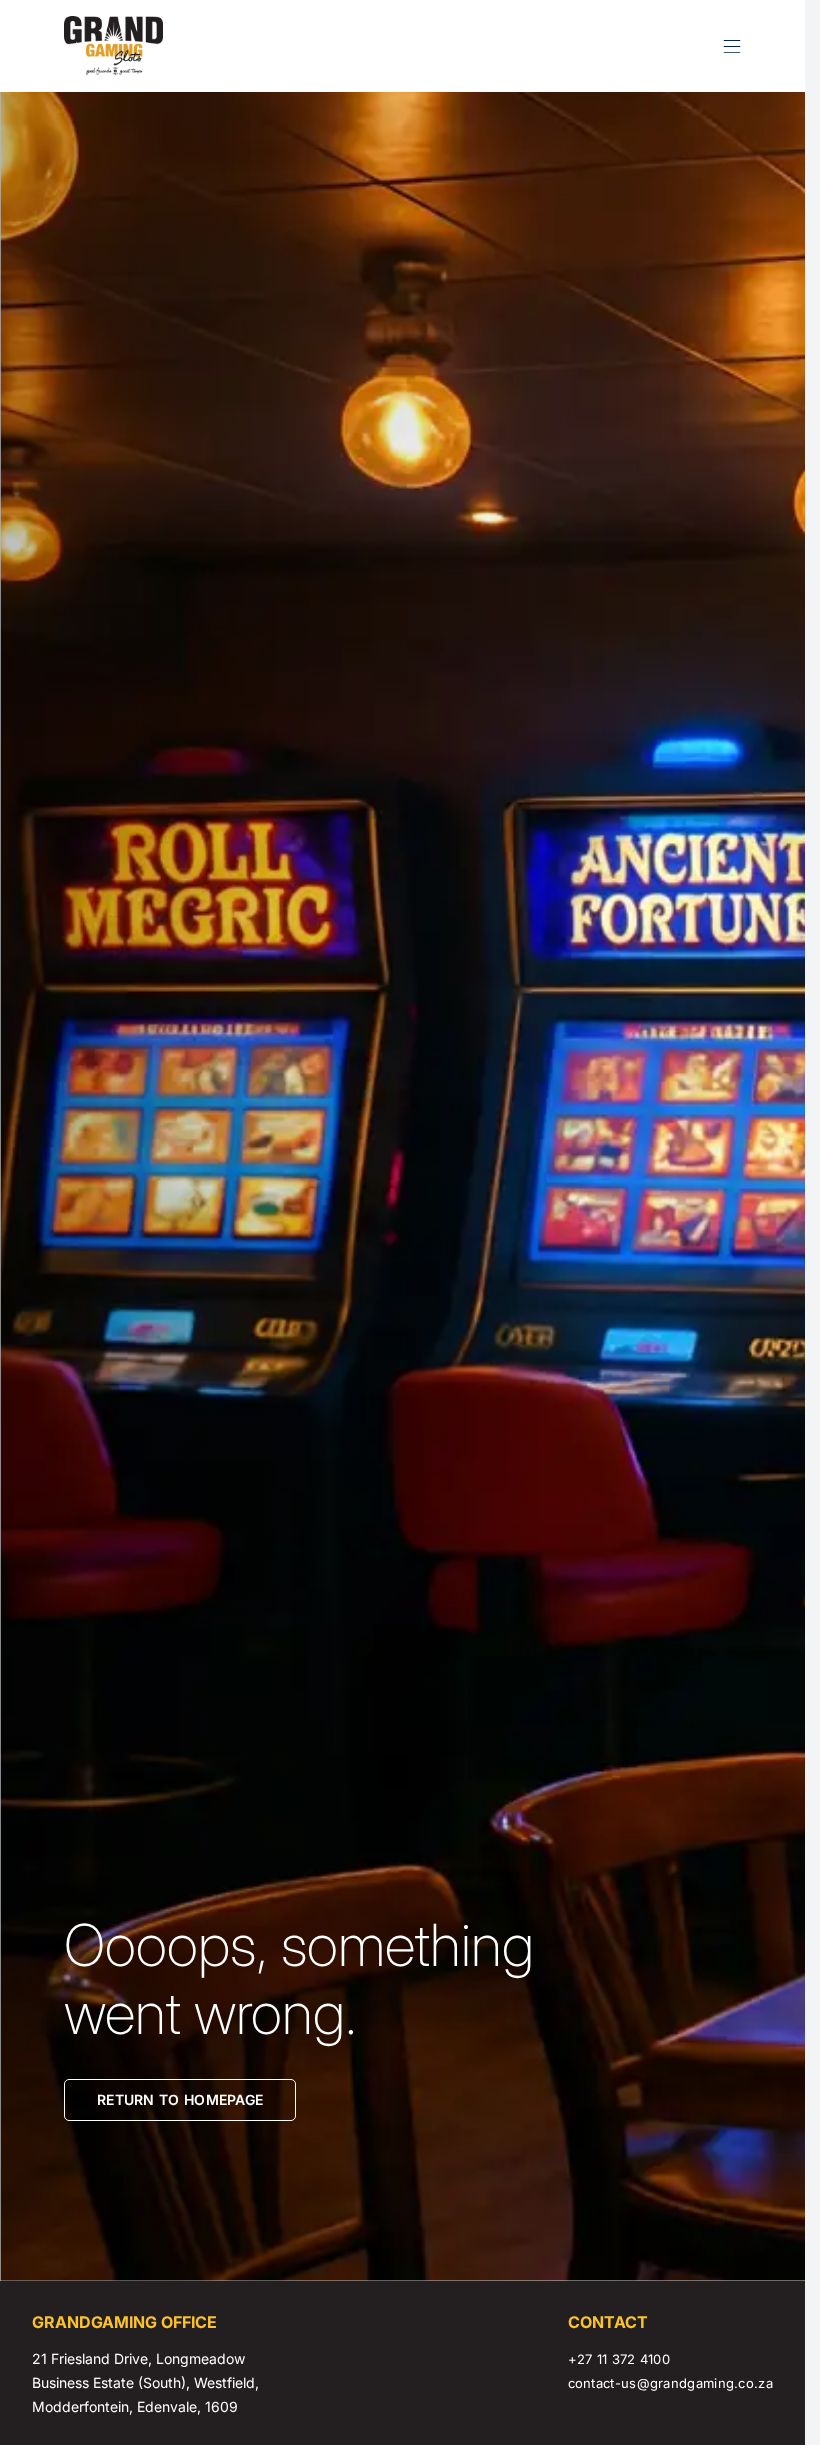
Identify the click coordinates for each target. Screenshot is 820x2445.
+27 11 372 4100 (619, 2359)
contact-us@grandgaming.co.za (670, 2383)
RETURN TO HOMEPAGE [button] (180, 2099)
